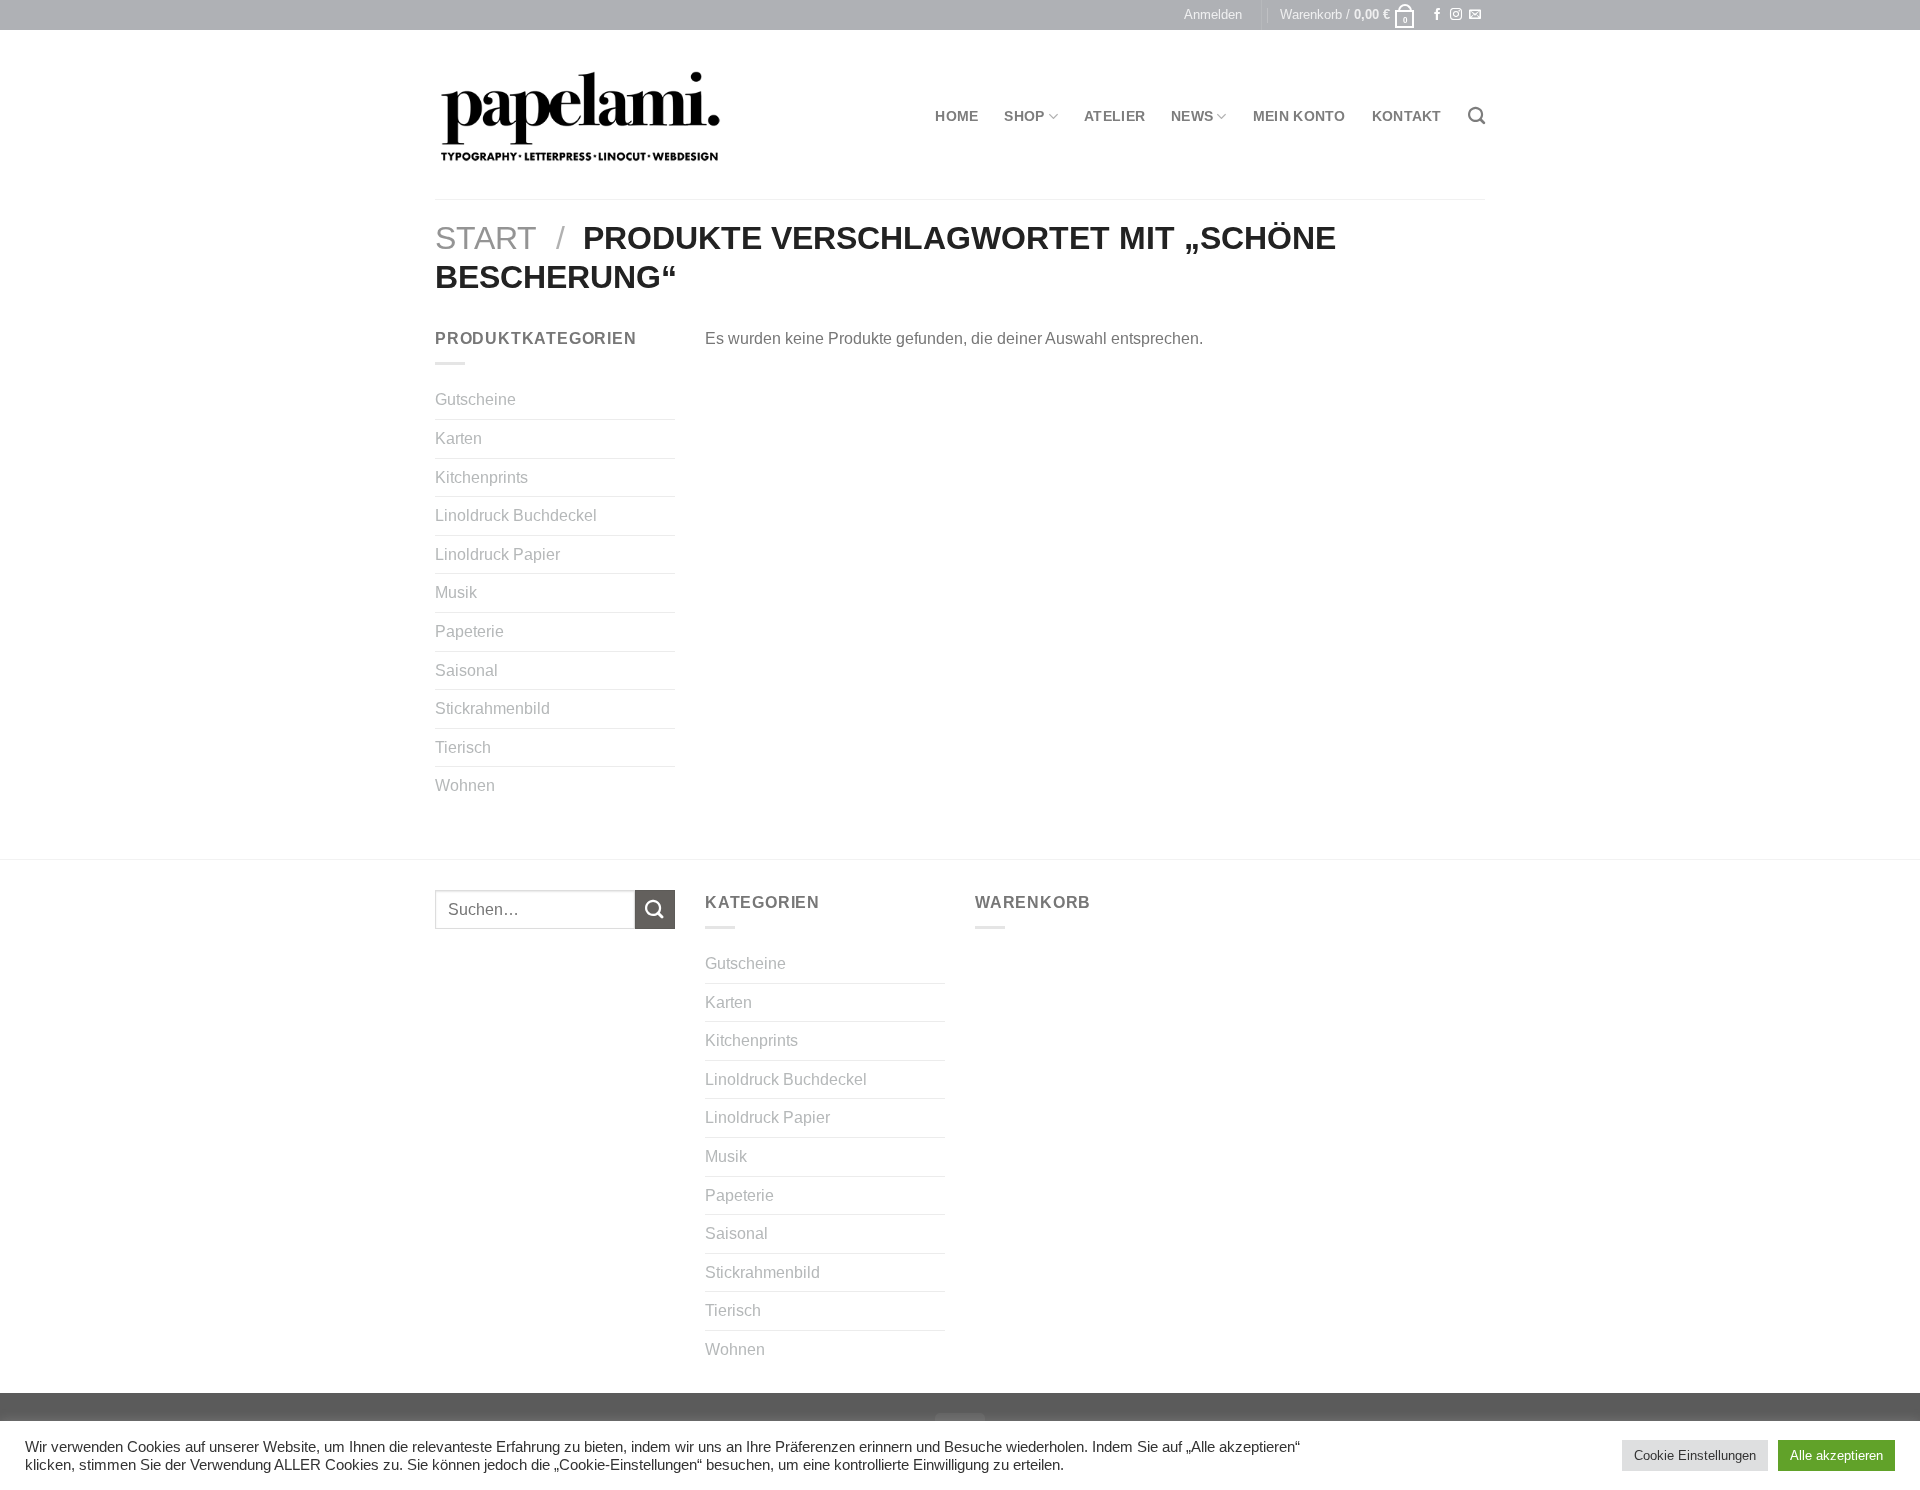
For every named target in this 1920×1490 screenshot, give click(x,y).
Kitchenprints (481, 477)
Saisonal (466, 670)
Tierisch (463, 747)
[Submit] (655, 909)
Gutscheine (475, 399)
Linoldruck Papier (497, 554)
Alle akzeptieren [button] (1836, 1455)
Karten (458, 438)
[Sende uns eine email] (1475, 15)
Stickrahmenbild (492, 708)
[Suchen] (1476, 116)
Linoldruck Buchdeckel (516, 515)
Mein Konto (1299, 116)
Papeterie (469, 631)
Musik (456, 592)
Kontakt (1407, 116)
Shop (1024, 116)
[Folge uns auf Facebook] (1437, 15)
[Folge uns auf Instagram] (1456, 15)
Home (956, 116)
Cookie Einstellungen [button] (1695, 1455)
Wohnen (465, 785)
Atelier (1114, 116)
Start (486, 238)
